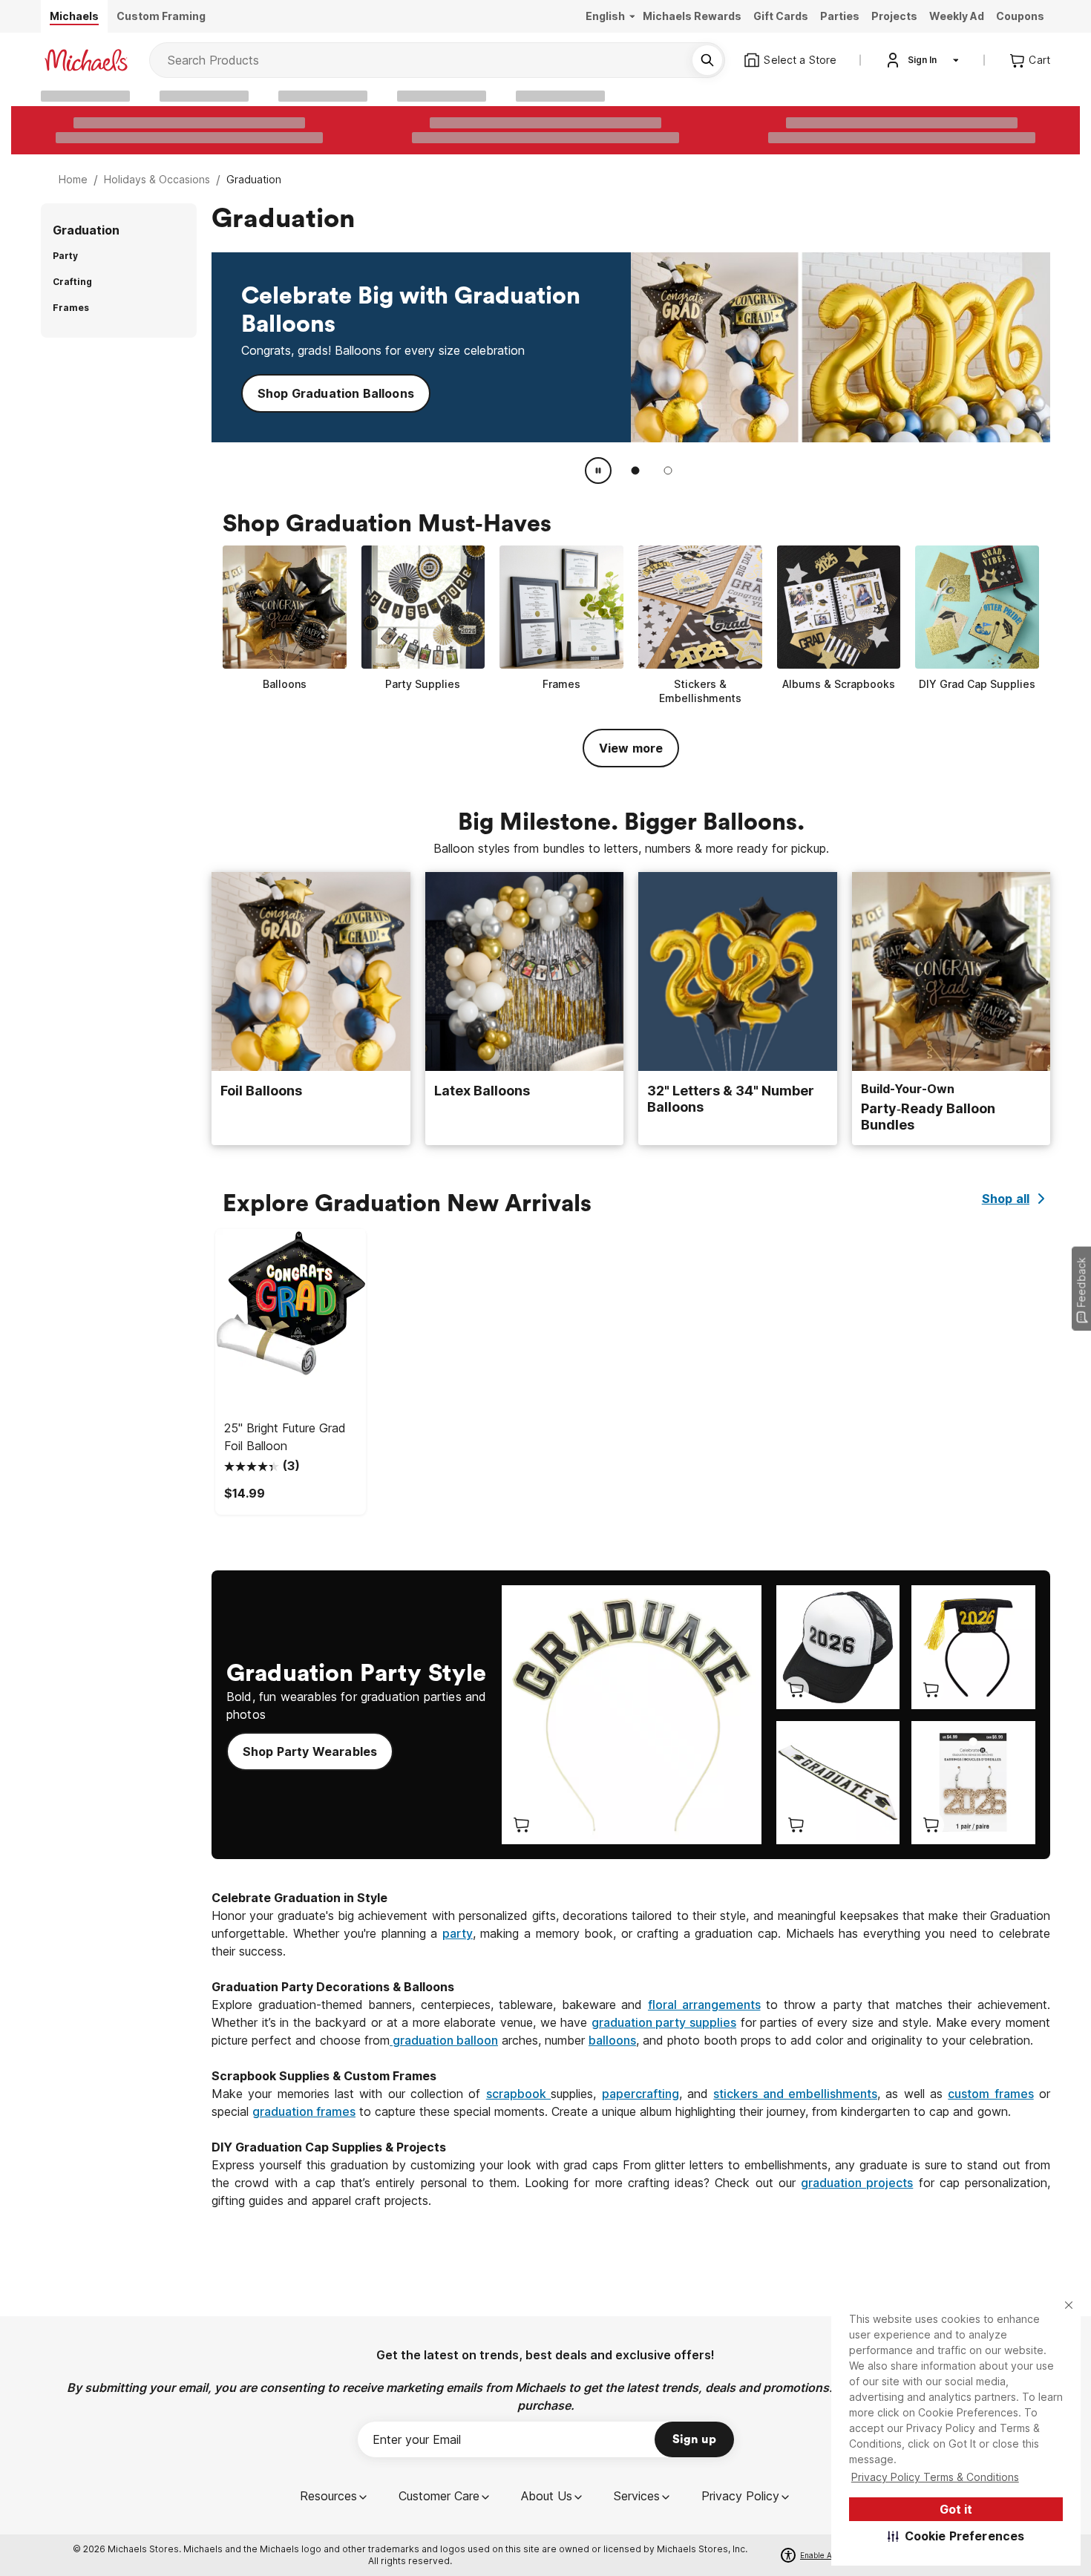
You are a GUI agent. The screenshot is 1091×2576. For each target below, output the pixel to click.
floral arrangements (704, 2005)
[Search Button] (707, 60)
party (458, 1933)
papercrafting (640, 2094)
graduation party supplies (664, 2022)
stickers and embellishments (795, 2094)
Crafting (72, 282)
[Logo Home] (86, 60)
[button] (956, 2536)
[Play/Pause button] (598, 471)
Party (65, 256)
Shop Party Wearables (310, 1751)
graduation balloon (444, 2040)
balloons (612, 2040)
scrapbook (518, 2094)
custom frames (990, 2094)
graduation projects (857, 2183)
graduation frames (304, 2111)
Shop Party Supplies (318, 388)
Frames (71, 308)
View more (631, 748)
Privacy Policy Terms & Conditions (935, 2477)
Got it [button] (956, 2509)
